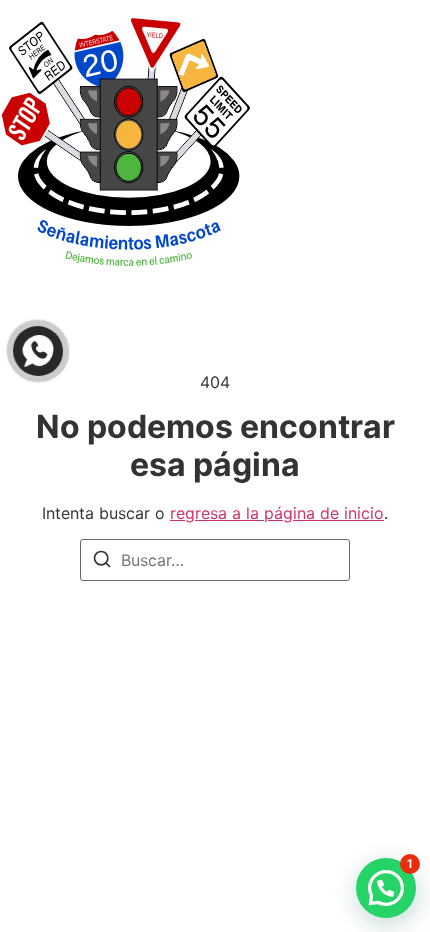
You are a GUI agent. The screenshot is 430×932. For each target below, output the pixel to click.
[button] (386, 888)
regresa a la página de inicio (277, 513)
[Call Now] (38, 351)
